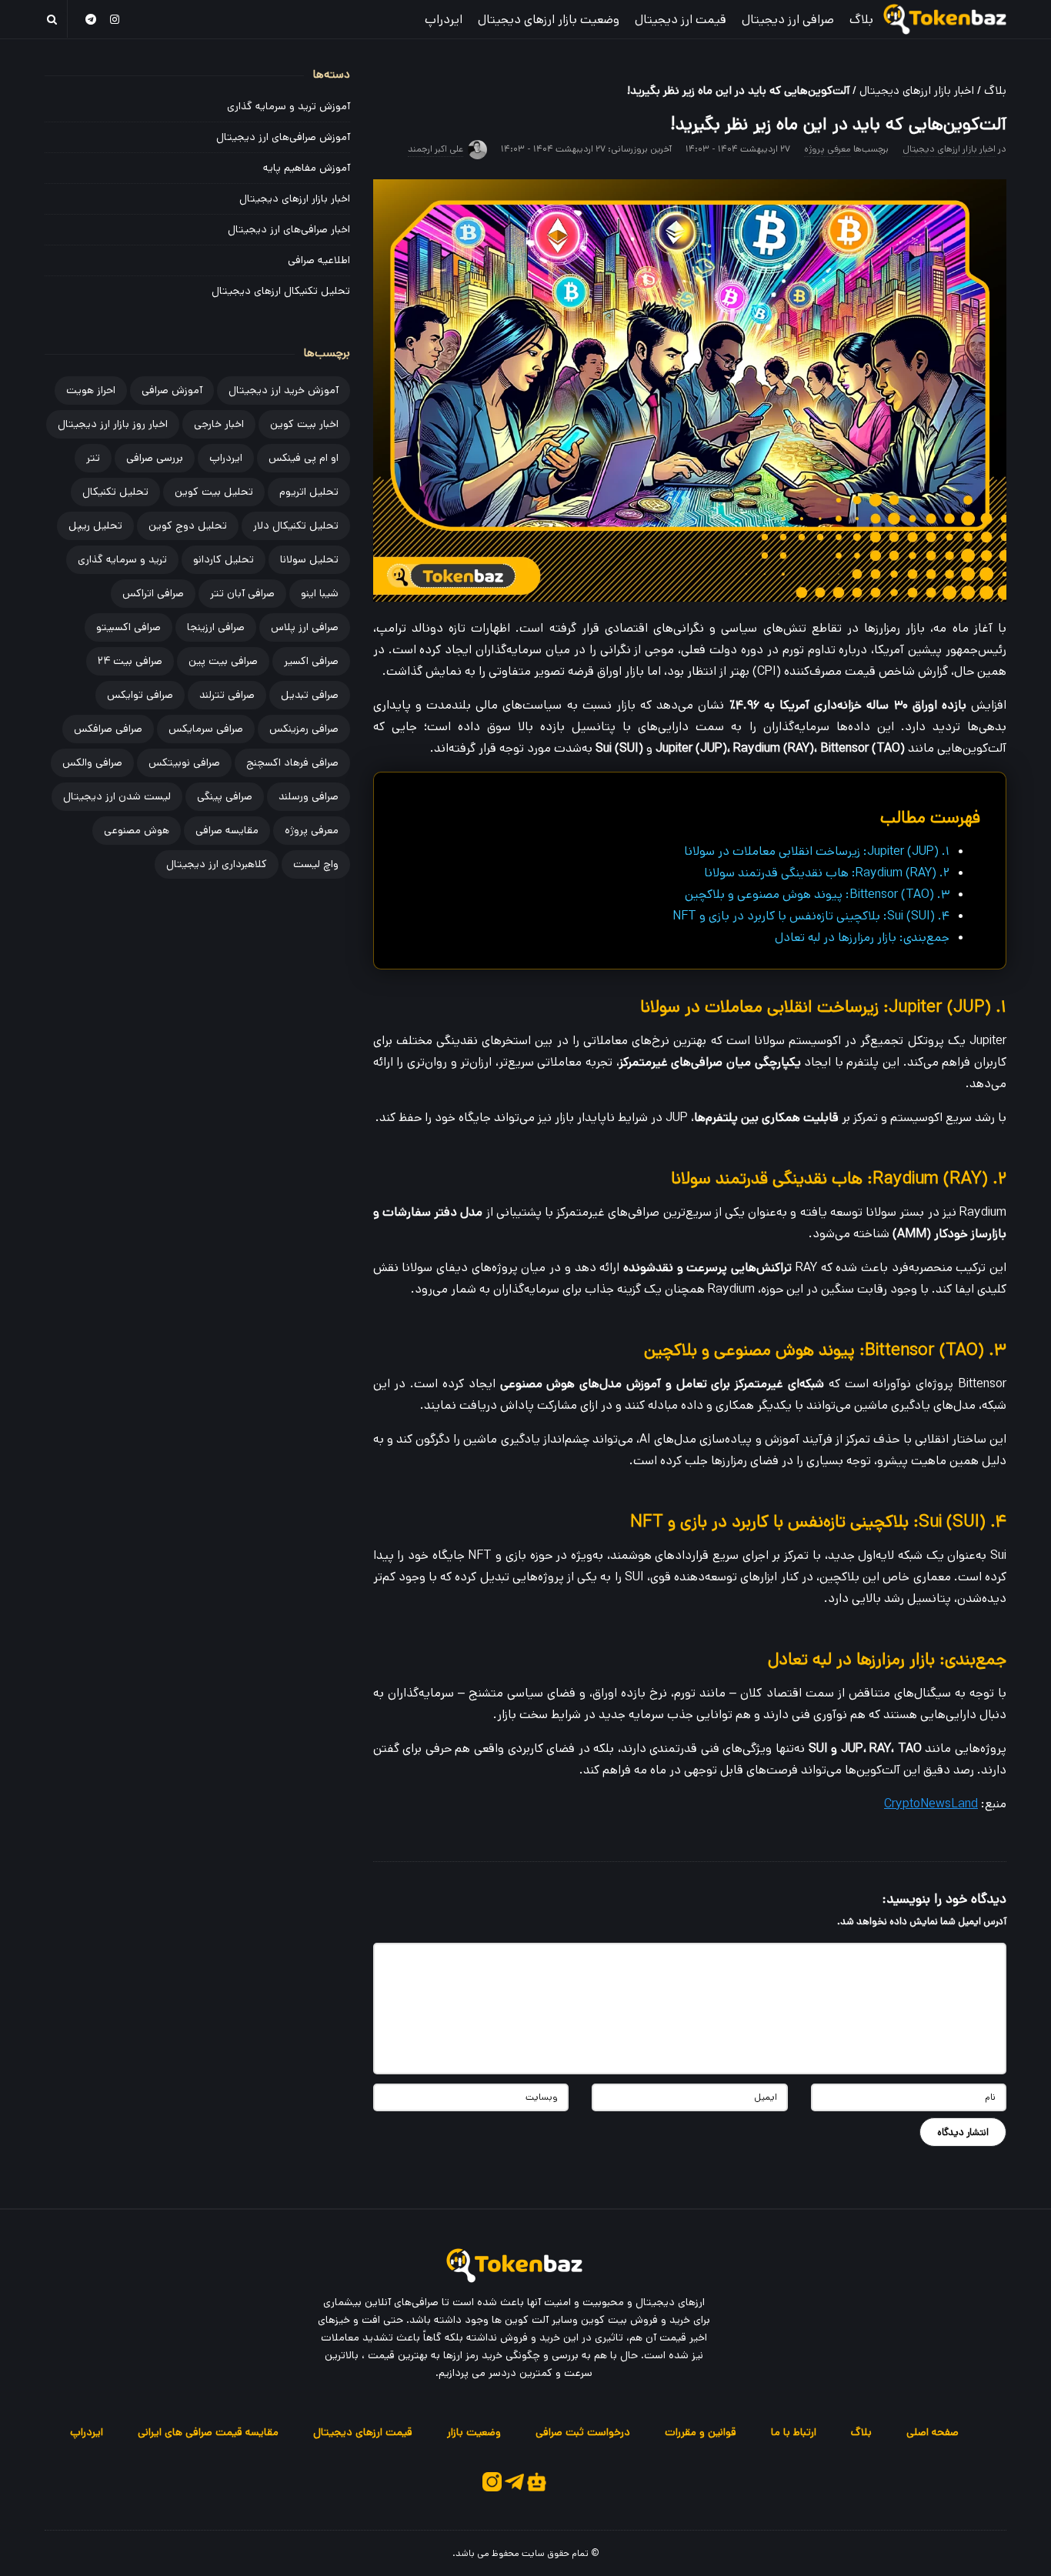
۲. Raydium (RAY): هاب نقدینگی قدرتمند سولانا (827, 873)
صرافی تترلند (227, 695)
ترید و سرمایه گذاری (122, 559)
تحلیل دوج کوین (188, 526)
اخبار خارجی (219, 424)
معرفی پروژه (827, 149)
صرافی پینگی (225, 796)
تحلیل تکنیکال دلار (296, 526)
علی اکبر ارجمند (435, 149)
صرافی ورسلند (309, 796)
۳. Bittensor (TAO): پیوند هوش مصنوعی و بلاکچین (817, 894)
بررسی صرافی (155, 458)
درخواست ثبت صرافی (583, 2432)
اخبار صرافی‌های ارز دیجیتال (289, 229)
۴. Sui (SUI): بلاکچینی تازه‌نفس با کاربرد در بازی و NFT (811, 916)
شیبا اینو (320, 593)
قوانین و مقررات (701, 2432)
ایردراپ (444, 20)
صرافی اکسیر (311, 661)
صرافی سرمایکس (206, 729)
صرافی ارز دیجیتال (788, 20)
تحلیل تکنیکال (115, 492)
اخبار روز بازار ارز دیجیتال (113, 424)
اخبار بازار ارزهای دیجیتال (917, 90)
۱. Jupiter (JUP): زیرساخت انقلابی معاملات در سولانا (817, 851)
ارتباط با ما (794, 2432)
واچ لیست (316, 864)
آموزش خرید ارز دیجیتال (284, 390)
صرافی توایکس (140, 695)
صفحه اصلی (933, 2432)
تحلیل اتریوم (309, 492)
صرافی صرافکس (108, 729)
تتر (93, 458)
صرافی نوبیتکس (184, 762)
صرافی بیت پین (223, 661)
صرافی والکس (92, 762)
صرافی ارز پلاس (305, 627)
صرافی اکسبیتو (128, 627)
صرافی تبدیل (310, 695)
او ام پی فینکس (304, 458)
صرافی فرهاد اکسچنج (292, 762)
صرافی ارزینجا (216, 627)
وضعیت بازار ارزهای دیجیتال (549, 20)
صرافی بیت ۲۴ (130, 661)
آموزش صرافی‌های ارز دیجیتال (283, 137)
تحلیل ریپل (95, 526)
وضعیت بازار (474, 2432)
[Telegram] (91, 19)
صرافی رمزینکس (304, 729)
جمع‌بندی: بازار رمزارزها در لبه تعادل (862, 938)
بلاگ (861, 20)
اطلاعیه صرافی (319, 260)
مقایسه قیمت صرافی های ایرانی (208, 2432)
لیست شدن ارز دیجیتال (117, 796)
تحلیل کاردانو (224, 559)
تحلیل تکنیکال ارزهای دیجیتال (281, 291)
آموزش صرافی (172, 390)
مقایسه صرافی (227, 830)
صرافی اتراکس (153, 593)
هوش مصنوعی (137, 830)
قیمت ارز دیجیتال (681, 20)
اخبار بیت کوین (304, 424)
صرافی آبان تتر (242, 593)
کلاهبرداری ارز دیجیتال (217, 864)
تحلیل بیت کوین (214, 492)
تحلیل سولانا (309, 559)
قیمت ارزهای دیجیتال (363, 2432)
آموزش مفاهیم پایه (307, 168)
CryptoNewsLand (931, 1804)
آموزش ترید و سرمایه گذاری (289, 106)
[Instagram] (115, 19)
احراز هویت (91, 390)
